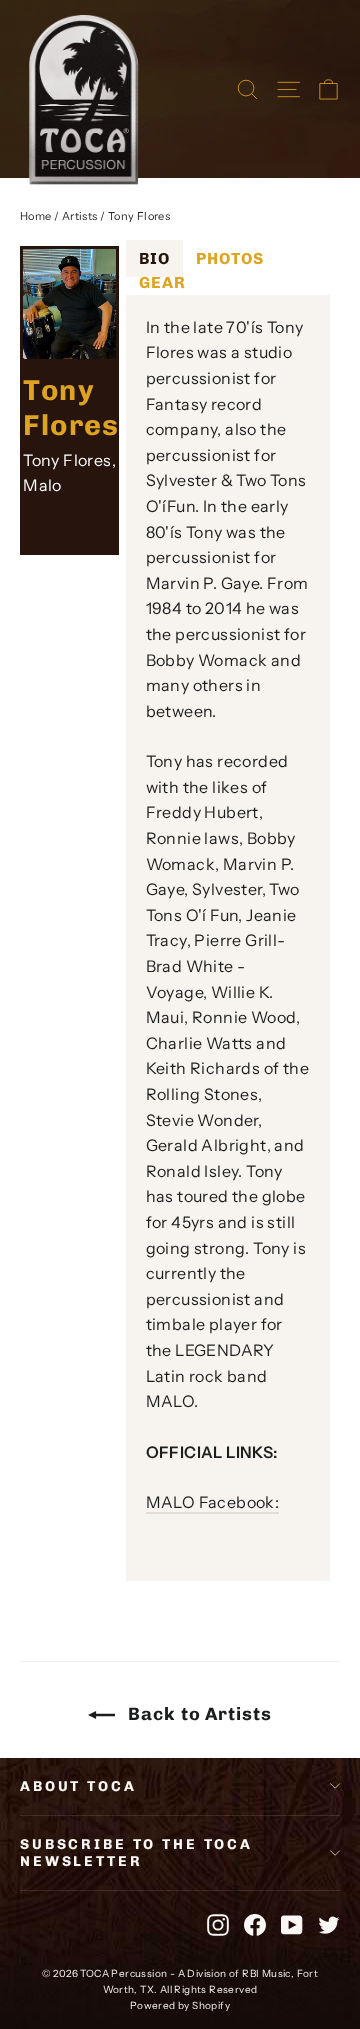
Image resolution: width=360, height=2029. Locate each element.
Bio (154, 258)
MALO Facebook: (213, 1502)
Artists (80, 216)
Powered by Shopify (180, 2005)
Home (36, 216)
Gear (162, 282)
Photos (230, 258)
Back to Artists (197, 1714)
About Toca (78, 1786)
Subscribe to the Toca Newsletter (136, 1853)
